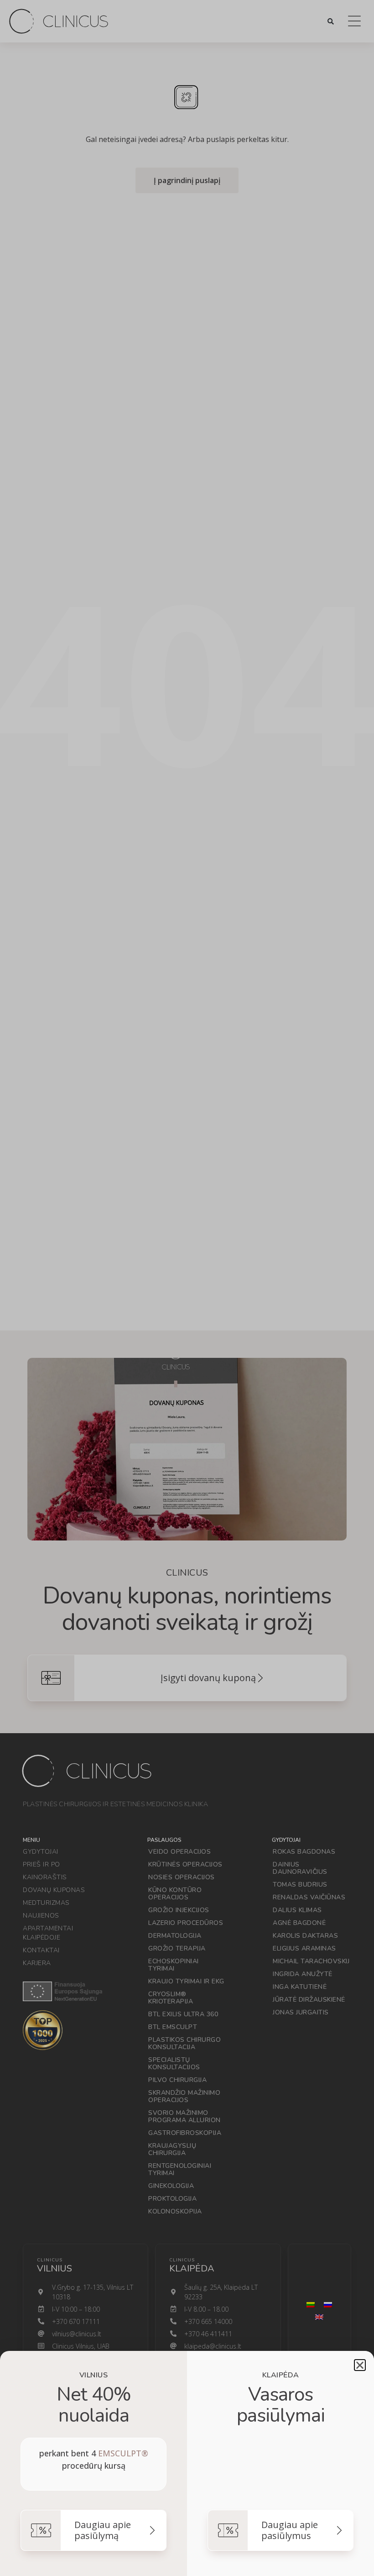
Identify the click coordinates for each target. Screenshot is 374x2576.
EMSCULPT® (123, 2453)
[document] (187, 1288)
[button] (360, 2365)
